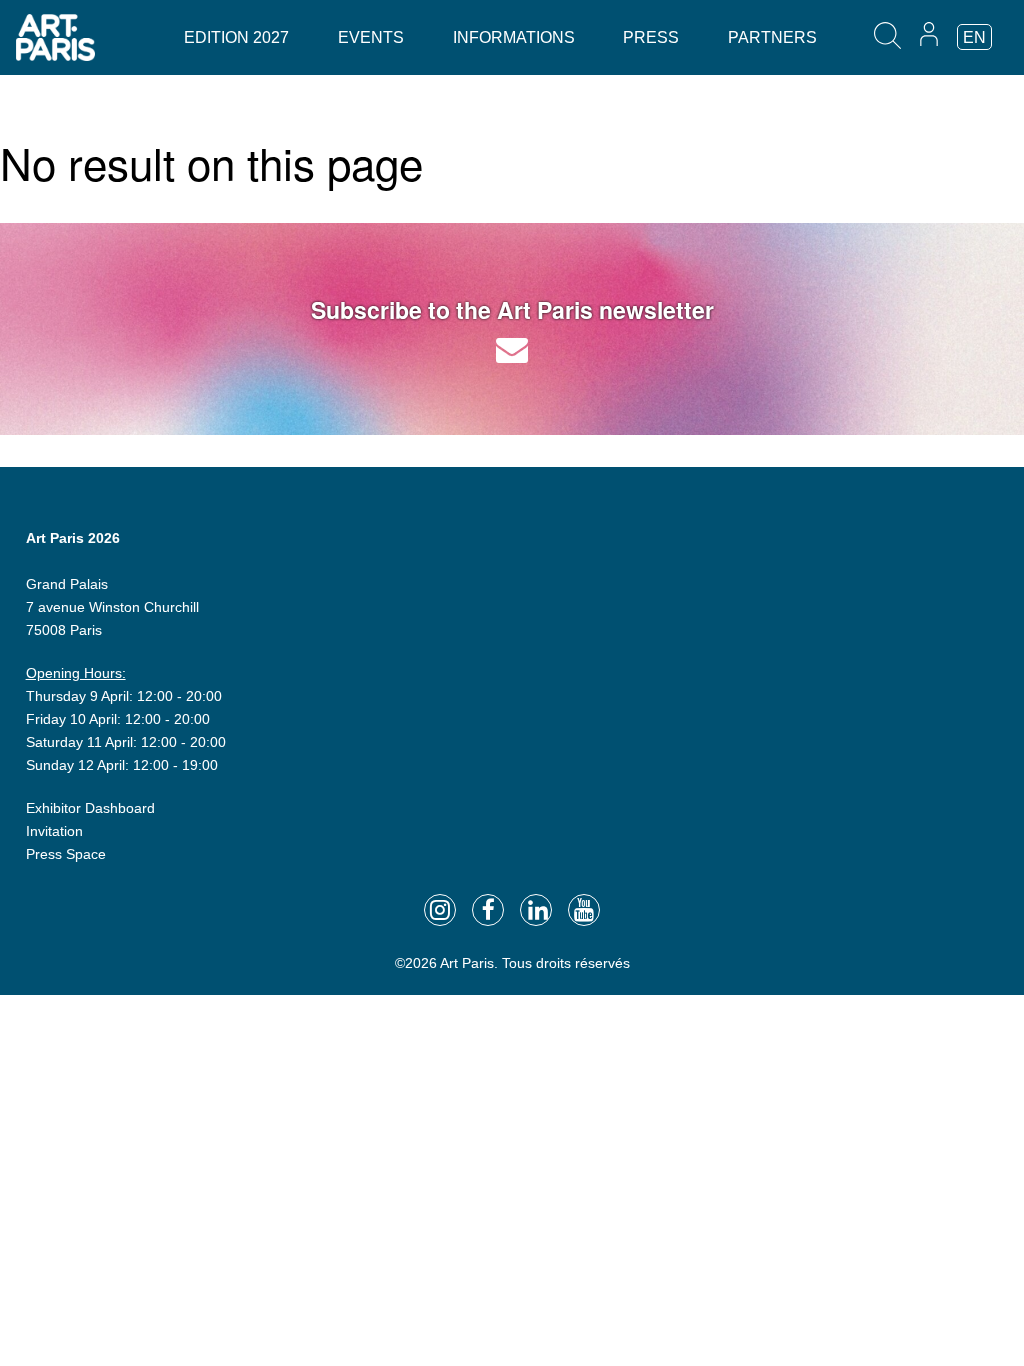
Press (651, 37)
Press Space (66, 854)
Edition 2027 (236, 37)
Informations (514, 37)
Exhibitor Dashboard (90, 808)
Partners (772, 37)
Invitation (54, 831)
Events (371, 37)
